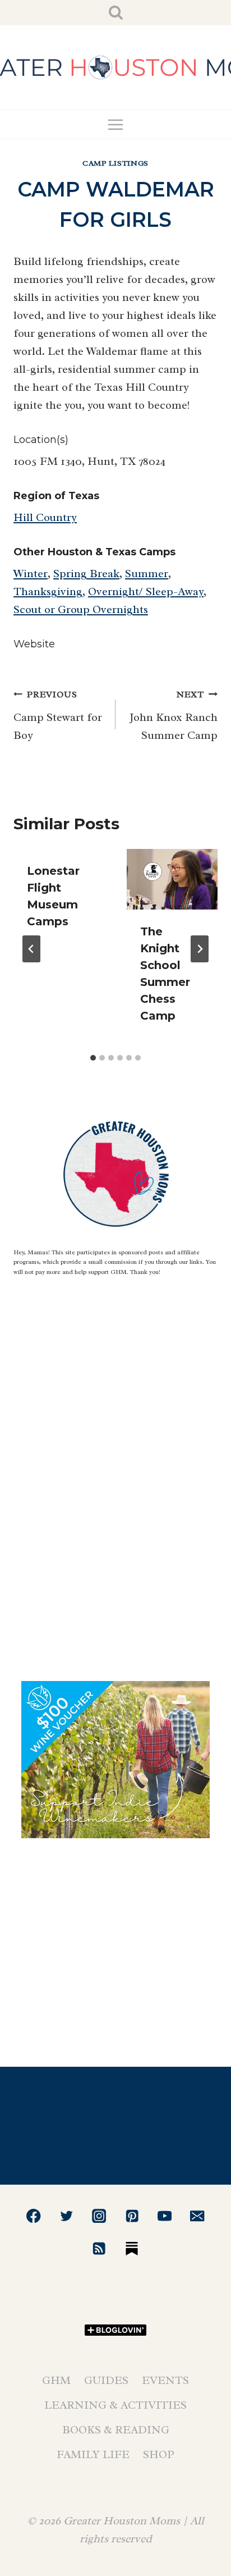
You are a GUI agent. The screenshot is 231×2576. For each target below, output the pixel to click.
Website (34, 644)
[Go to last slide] (31, 949)
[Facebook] (34, 2216)
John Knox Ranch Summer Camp (174, 716)
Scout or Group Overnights (81, 609)
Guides (106, 2380)
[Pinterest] (132, 2216)
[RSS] (99, 2248)
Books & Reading (116, 2430)
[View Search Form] (116, 13)
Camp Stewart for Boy (58, 716)
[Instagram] (99, 2216)
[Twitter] (66, 2216)
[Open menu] (116, 124)
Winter (31, 574)
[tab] (93, 1058)
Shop (159, 2454)
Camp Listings (115, 163)
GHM (56, 2380)
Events (165, 2380)
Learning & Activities (115, 2405)
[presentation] (172, 879)
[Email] (198, 2216)
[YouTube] (165, 2216)
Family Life (93, 2454)
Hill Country (45, 517)
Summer (147, 574)
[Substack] (132, 2248)
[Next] (200, 949)
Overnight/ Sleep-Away (146, 592)
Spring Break (86, 574)
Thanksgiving (48, 592)
